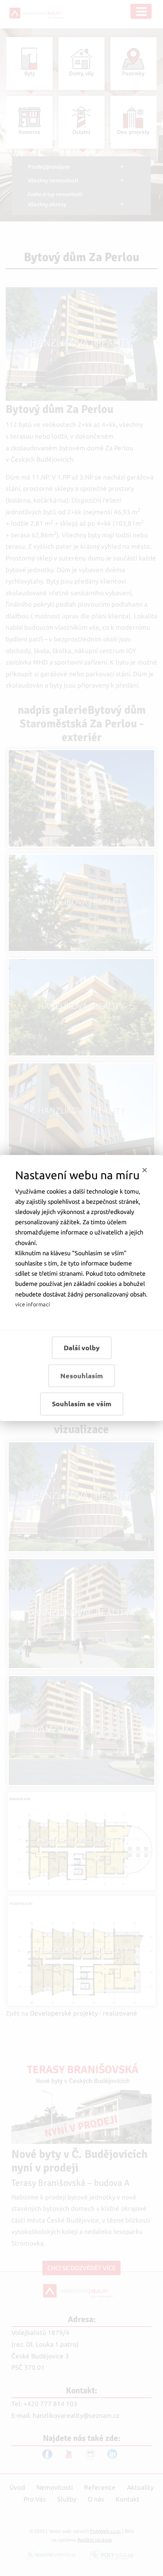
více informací (33, 1304)
